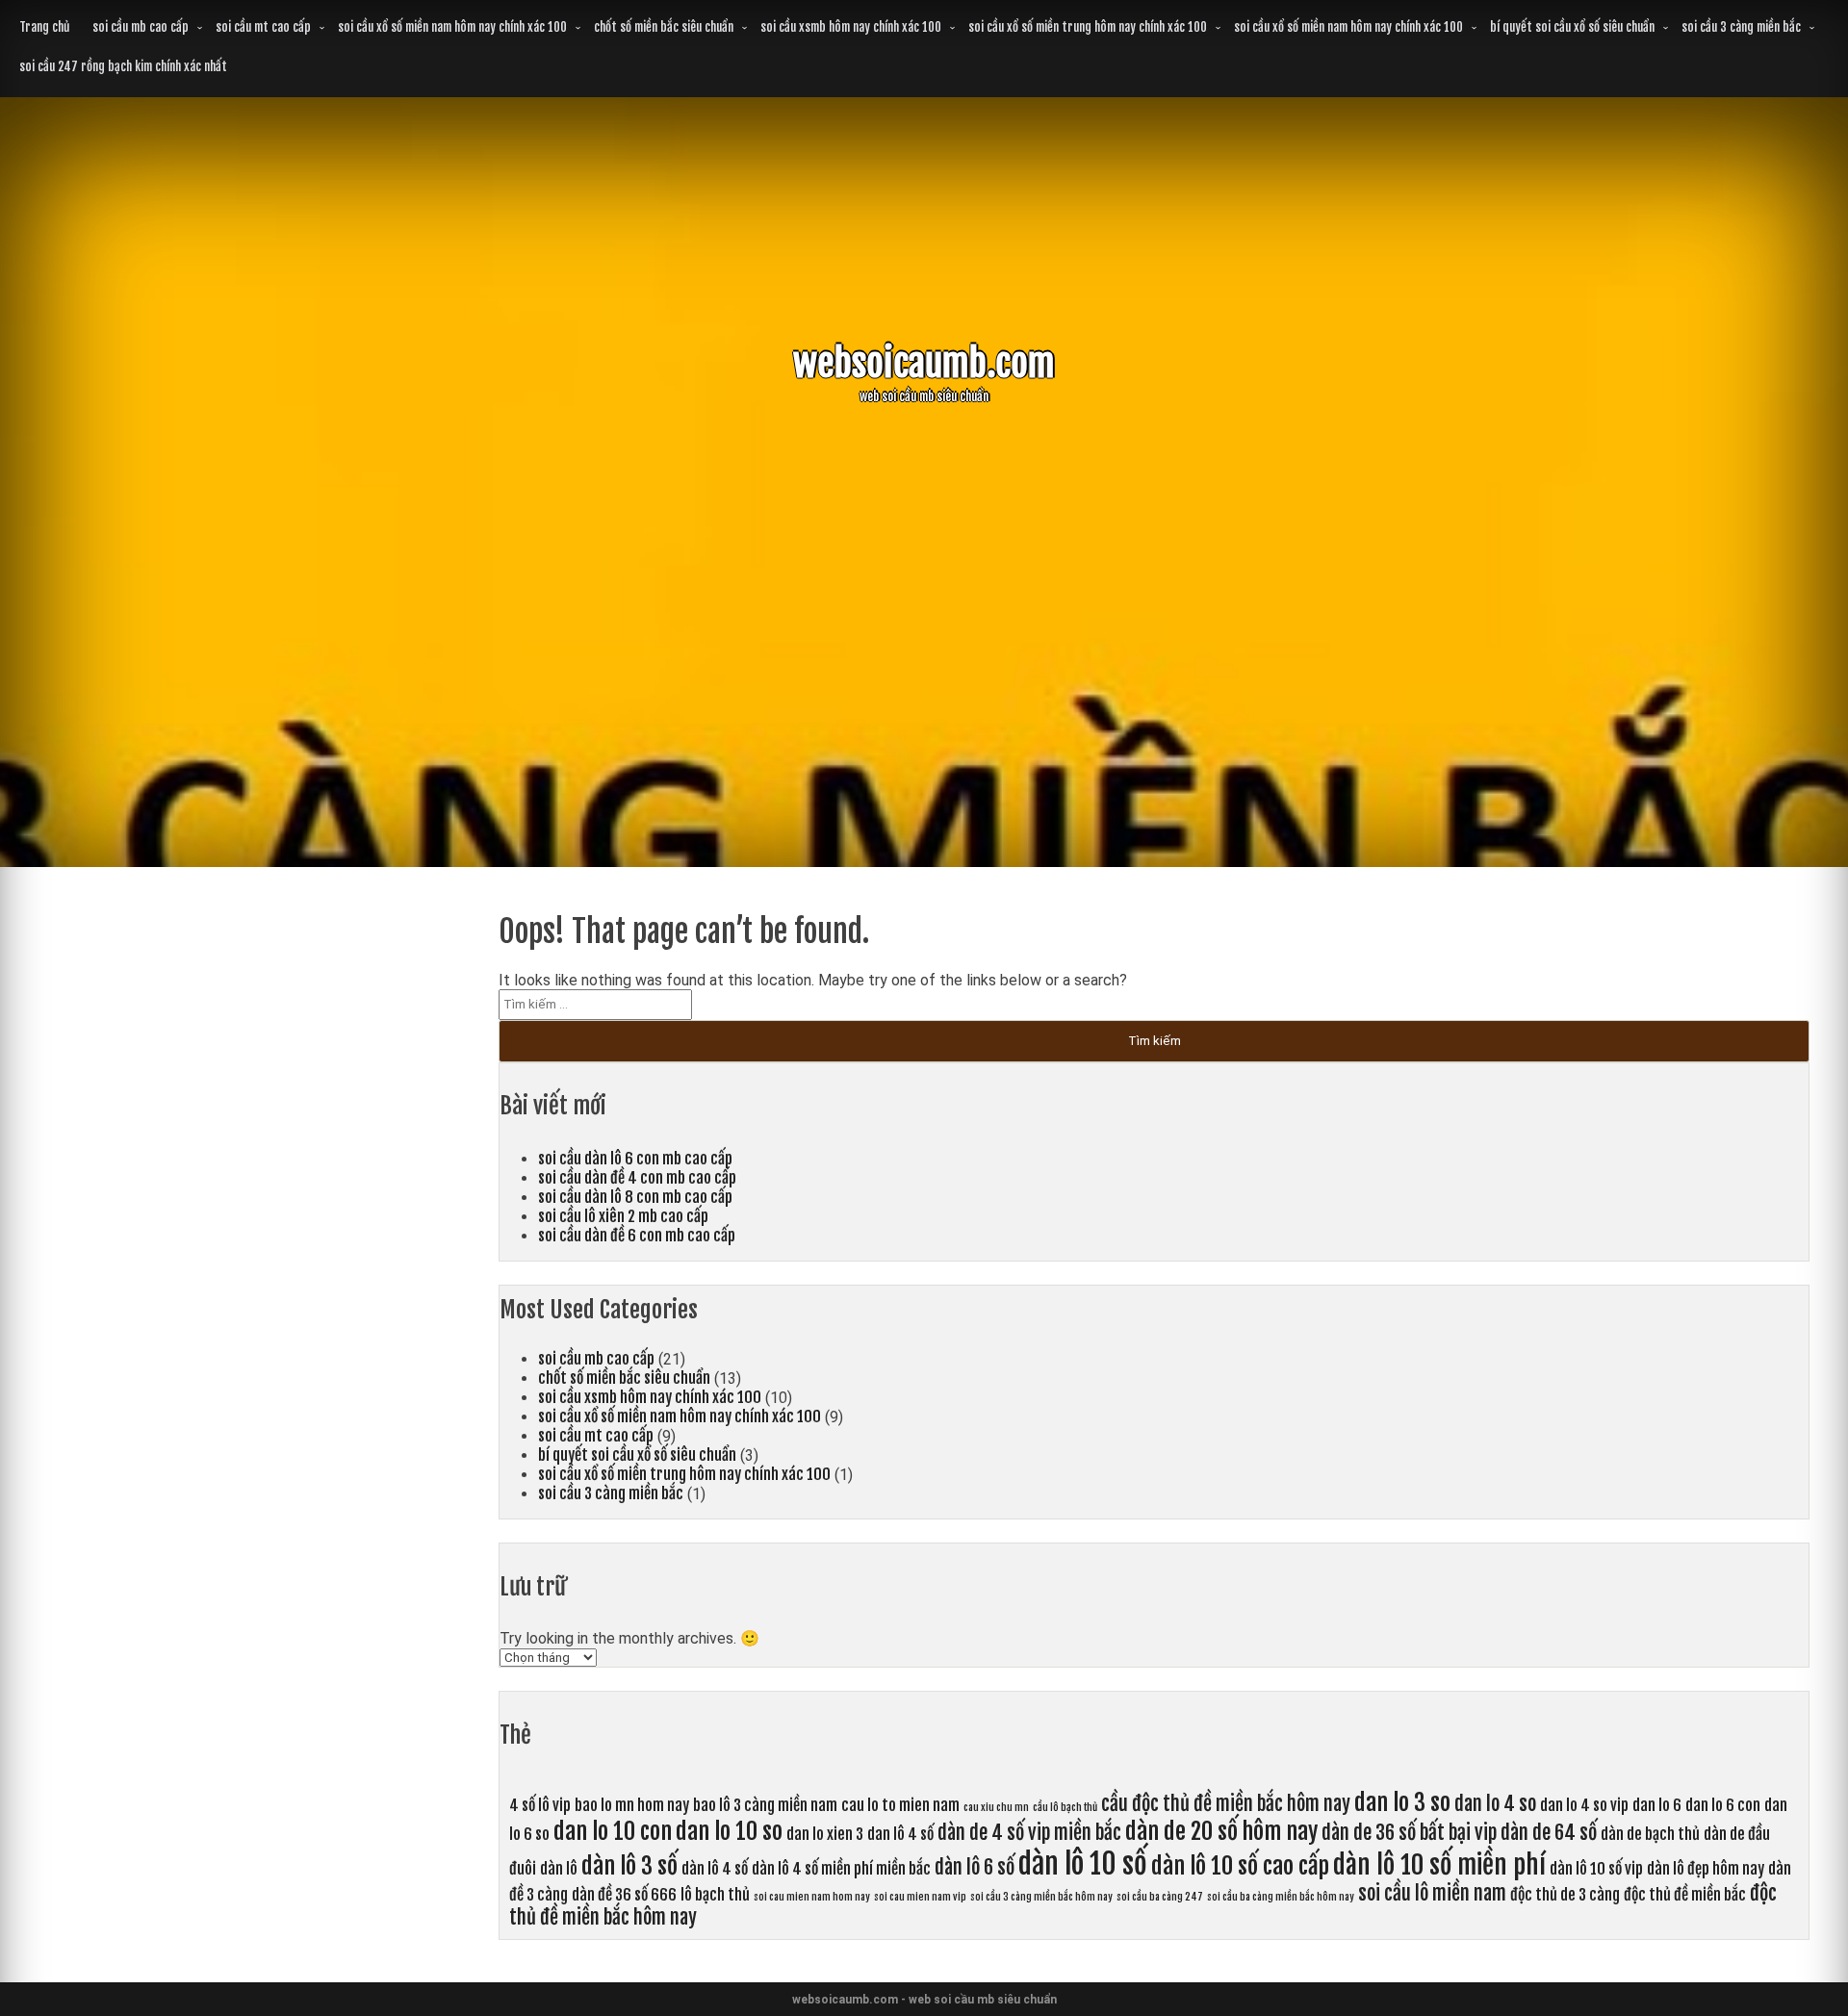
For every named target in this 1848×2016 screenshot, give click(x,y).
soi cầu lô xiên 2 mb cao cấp (623, 1216)
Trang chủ (44, 27)
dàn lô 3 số (629, 1866)
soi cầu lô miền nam (1432, 1893)
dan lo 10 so (729, 1831)
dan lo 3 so (1402, 1802)
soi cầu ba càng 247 (1160, 1897)
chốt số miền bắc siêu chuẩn (664, 27)
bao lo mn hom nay (632, 1805)
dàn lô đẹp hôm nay (1706, 1869)
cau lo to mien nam (900, 1805)
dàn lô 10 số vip (1596, 1869)
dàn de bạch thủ (1650, 1834)
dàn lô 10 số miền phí (1439, 1865)
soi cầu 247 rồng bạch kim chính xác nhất (123, 66)
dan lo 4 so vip (1584, 1805)
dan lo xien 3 (825, 1834)
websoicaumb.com (924, 363)
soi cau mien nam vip (920, 1897)
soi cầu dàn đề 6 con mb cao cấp (637, 1236)
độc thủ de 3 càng (1565, 1895)
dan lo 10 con (613, 1831)
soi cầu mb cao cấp (141, 27)
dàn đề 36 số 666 (624, 1895)
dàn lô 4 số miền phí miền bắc (841, 1869)
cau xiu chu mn (996, 1807)
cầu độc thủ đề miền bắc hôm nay (1226, 1804)
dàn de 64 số (1549, 1833)
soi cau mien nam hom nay (812, 1897)
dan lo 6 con (1723, 1805)
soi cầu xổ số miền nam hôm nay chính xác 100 (452, 27)
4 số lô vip (540, 1805)
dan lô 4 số (900, 1834)
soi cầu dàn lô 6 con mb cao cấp (635, 1159)
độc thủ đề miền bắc (1685, 1895)
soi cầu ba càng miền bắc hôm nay (1281, 1897)
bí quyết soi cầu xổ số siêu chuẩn (1572, 27)
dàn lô (559, 1869)
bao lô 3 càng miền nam (765, 1805)
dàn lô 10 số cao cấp (1240, 1866)
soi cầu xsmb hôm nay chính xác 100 (851, 27)
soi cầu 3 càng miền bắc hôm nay (1041, 1897)
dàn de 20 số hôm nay (1221, 1831)
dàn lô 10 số (1083, 1863)
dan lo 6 (1657, 1805)
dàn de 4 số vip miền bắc (1029, 1833)
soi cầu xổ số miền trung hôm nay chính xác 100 (1088, 27)
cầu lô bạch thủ (1065, 1807)
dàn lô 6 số (975, 1867)
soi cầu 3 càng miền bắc (1741, 27)
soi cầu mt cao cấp (263, 27)
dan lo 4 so (1495, 1804)
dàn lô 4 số (715, 1869)
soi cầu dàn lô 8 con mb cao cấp (635, 1197)
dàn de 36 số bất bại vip (1409, 1833)
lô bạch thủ (715, 1895)
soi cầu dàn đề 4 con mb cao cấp (637, 1178)
